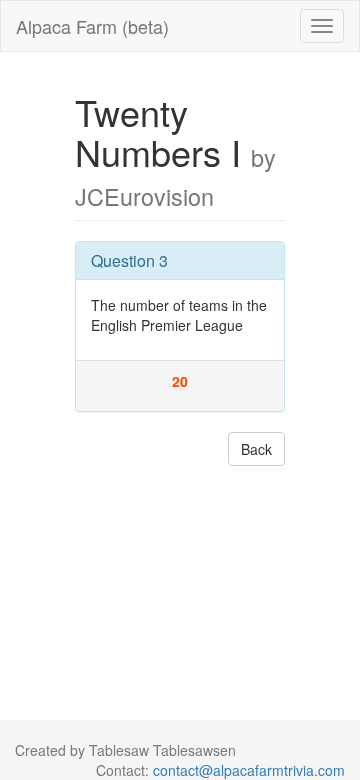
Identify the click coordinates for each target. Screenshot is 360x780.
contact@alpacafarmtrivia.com (249, 770)
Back (256, 449)
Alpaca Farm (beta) (92, 26)
